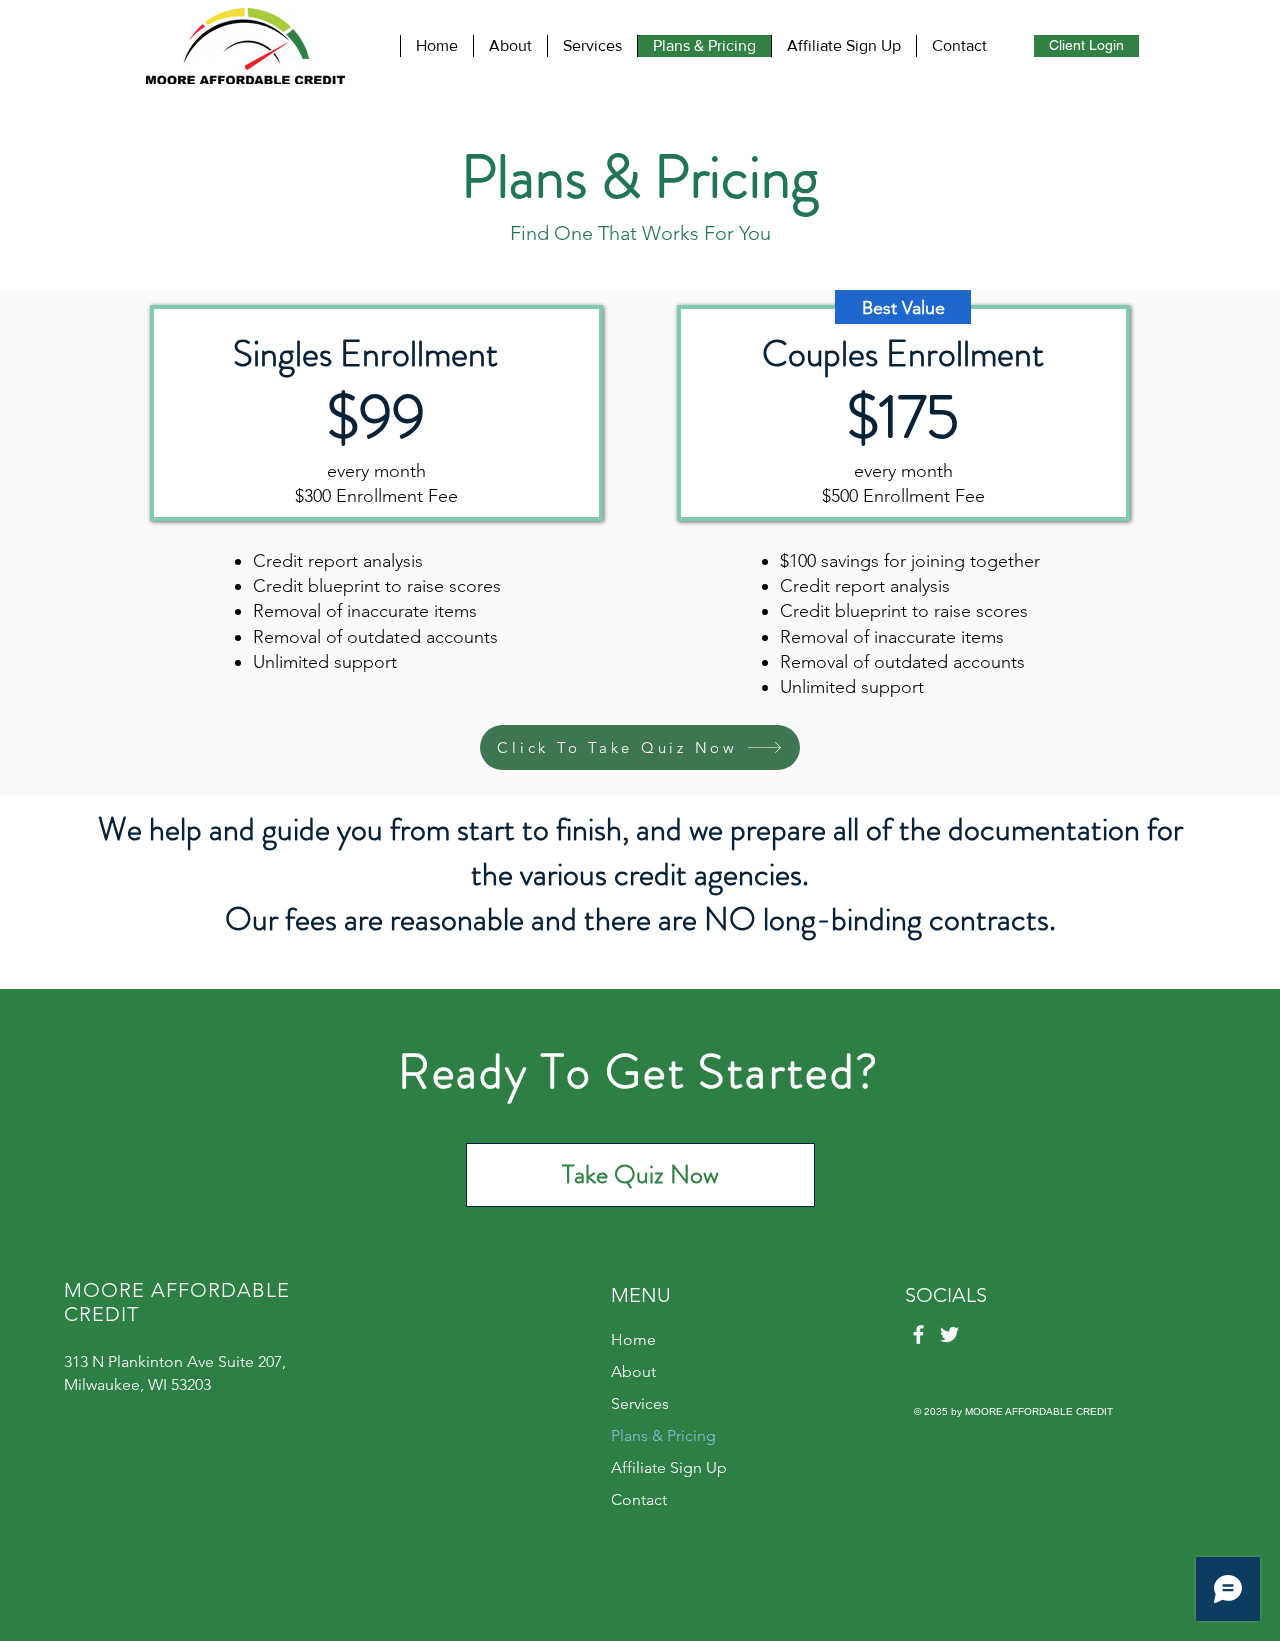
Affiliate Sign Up (669, 1467)
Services (640, 1403)
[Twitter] (949, 1334)
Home (633, 1339)
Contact (639, 1499)
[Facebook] (918, 1334)
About (633, 1371)
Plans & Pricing (663, 1435)
